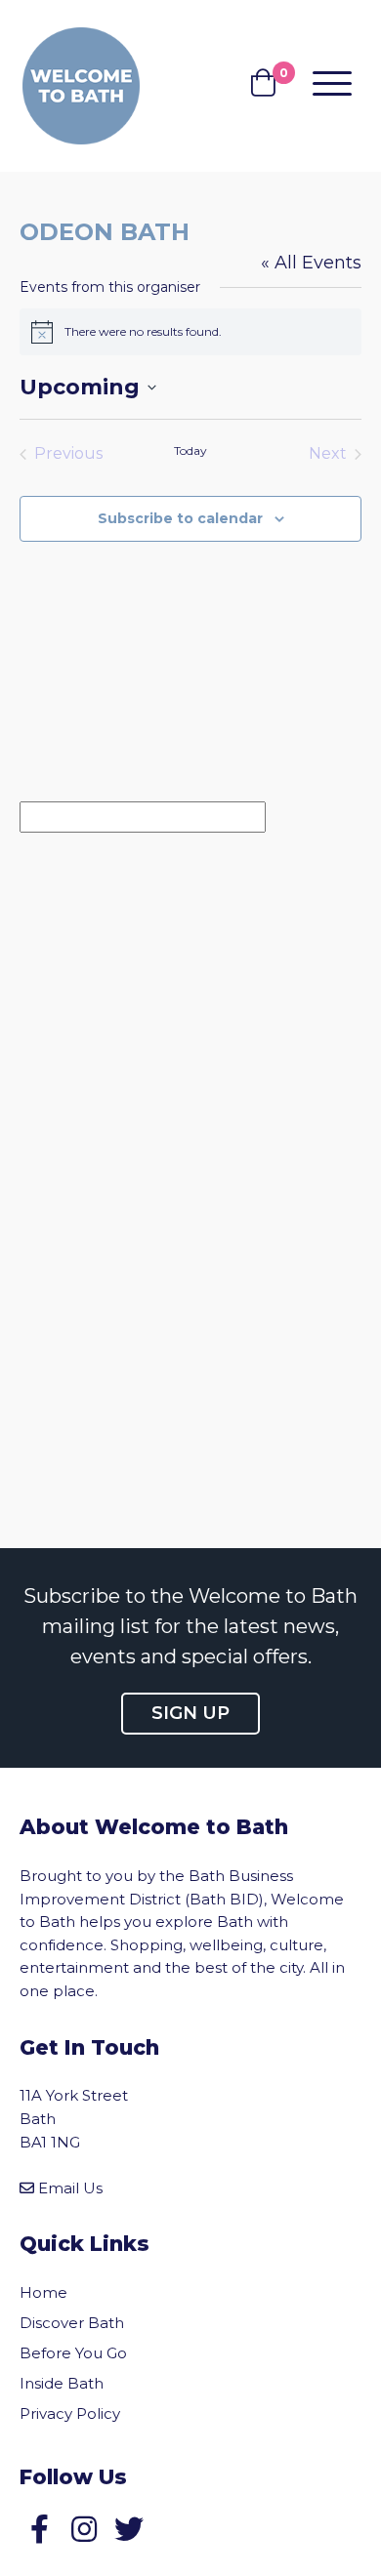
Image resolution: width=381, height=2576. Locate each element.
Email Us (70, 2188)
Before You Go (73, 2353)
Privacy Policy (70, 2413)
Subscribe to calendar (180, 518)
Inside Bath (62, 2383)
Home (43, 2292)
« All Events (311, 263)
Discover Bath (72, 2323)
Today (190, 450)
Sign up (190, 1713)
